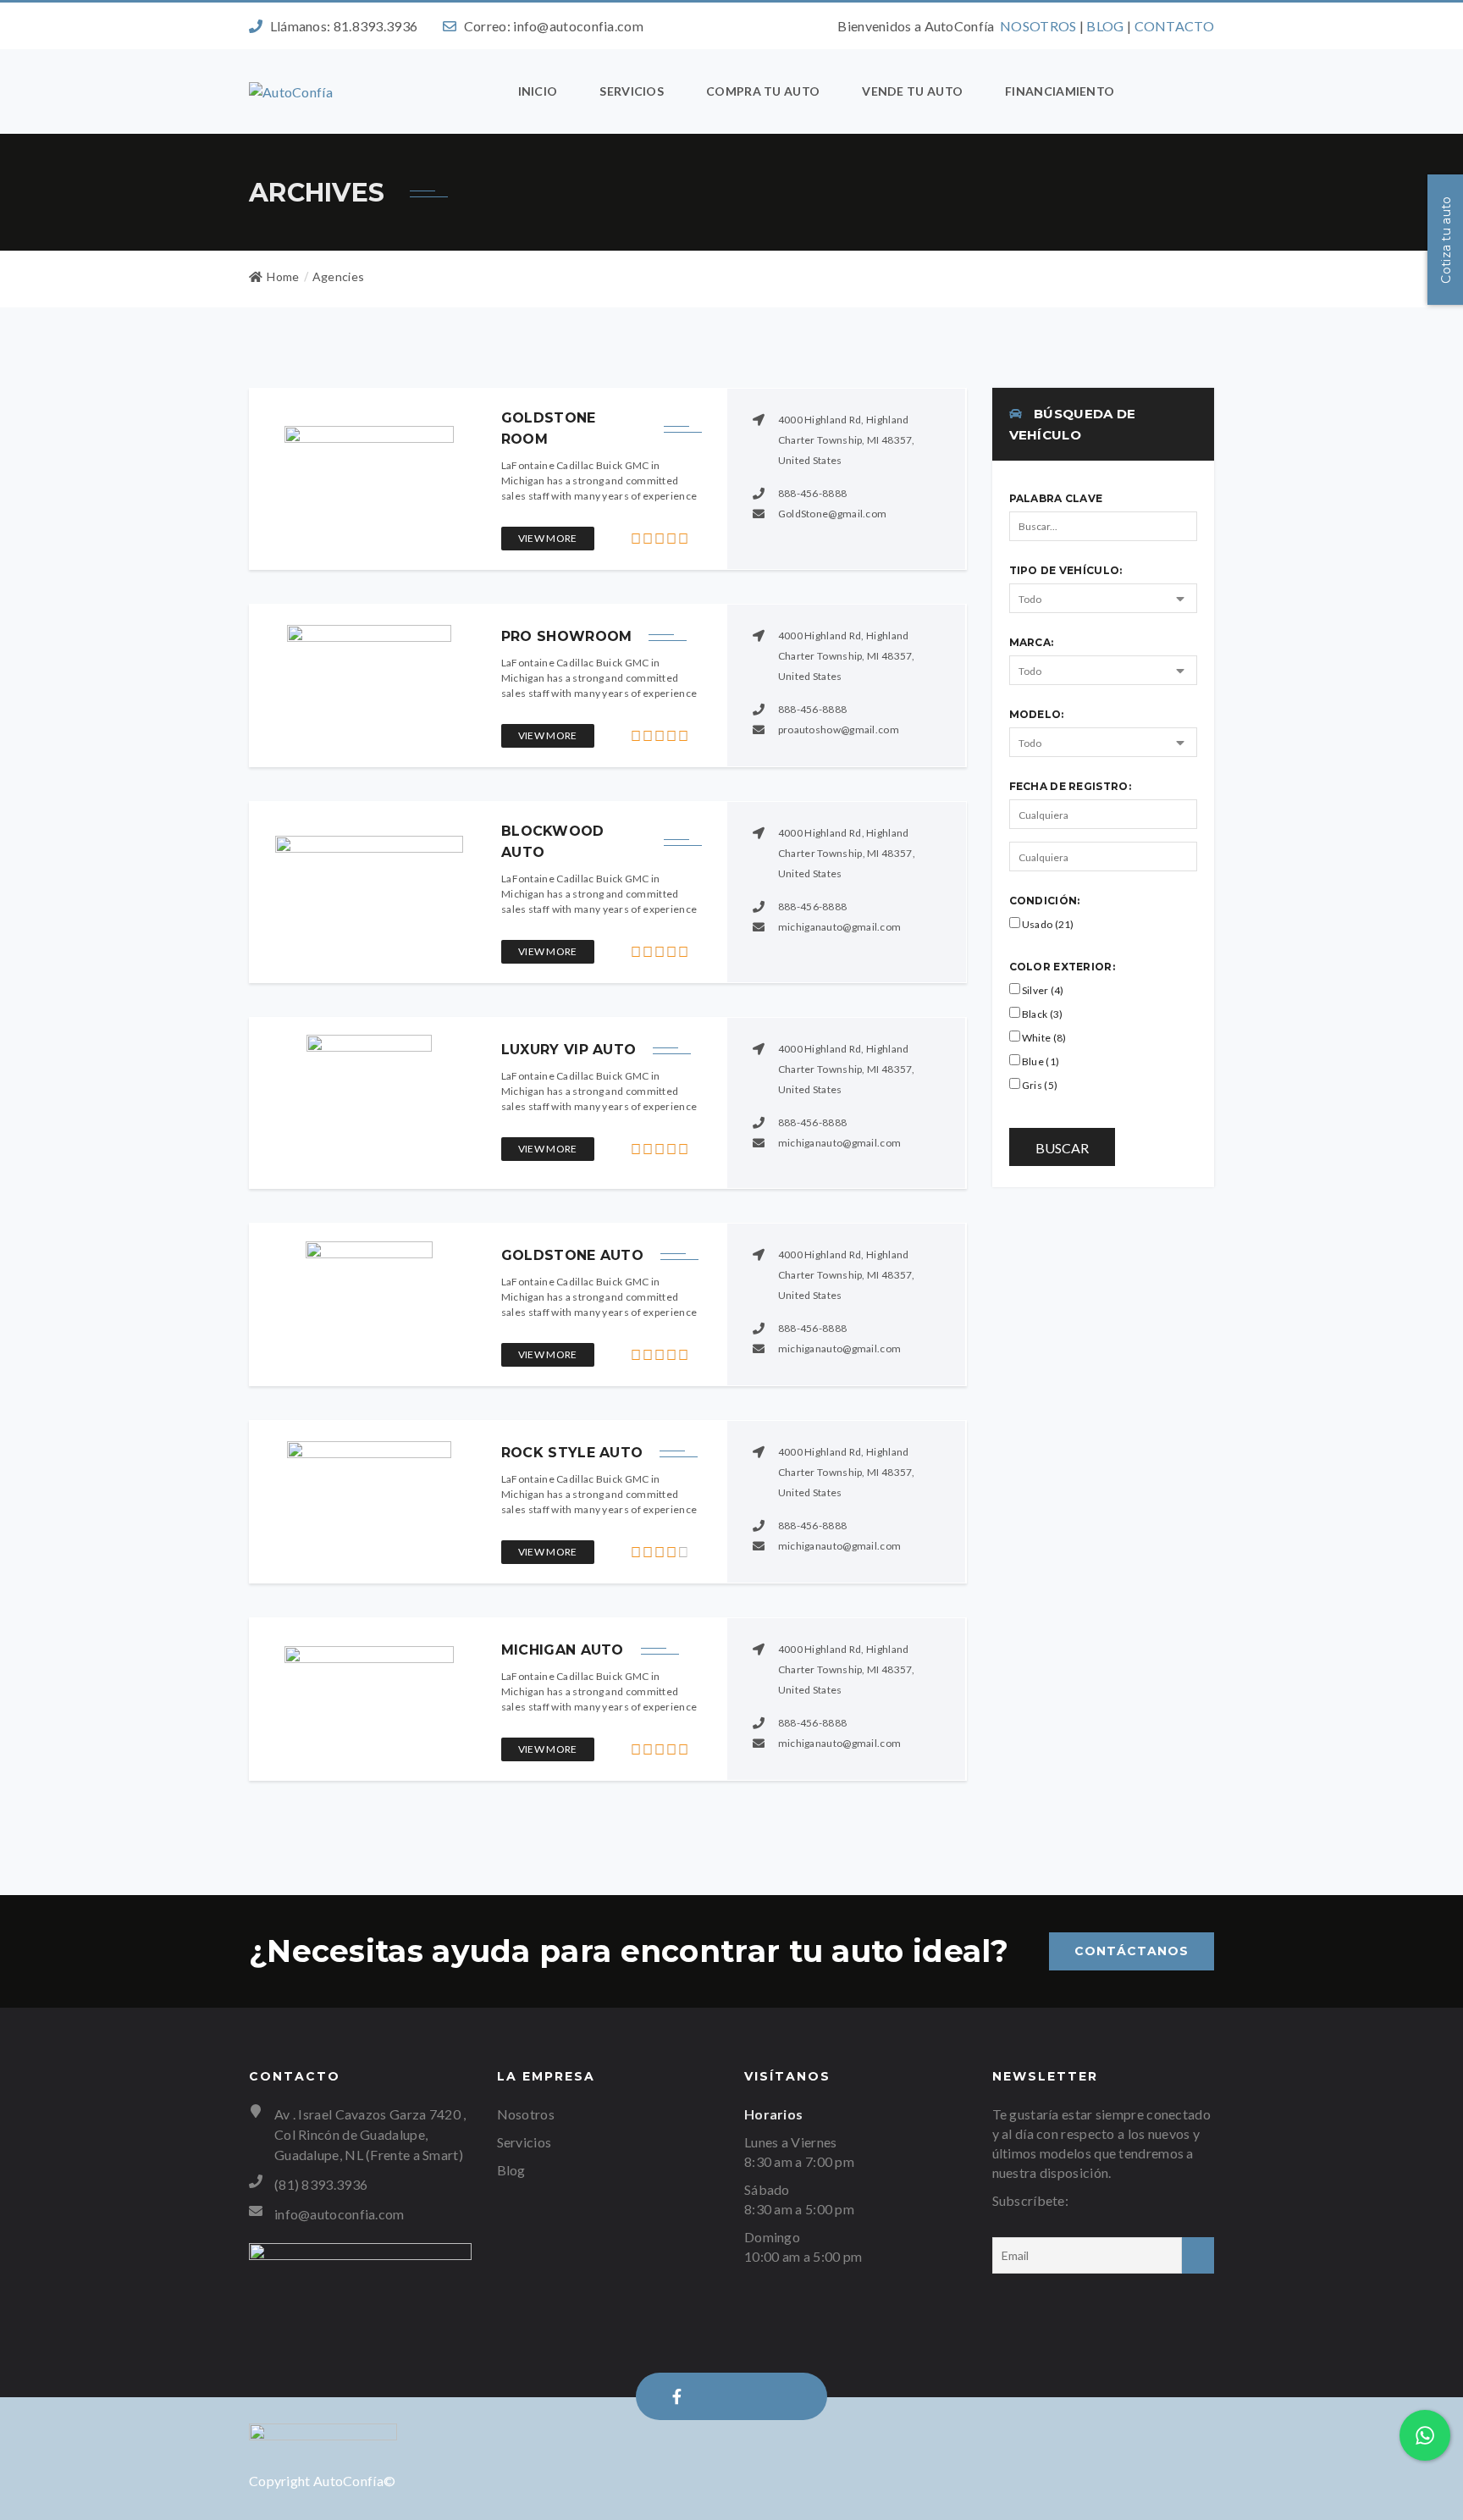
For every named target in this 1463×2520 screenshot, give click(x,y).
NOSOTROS (1038, 26)
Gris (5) (1039, 1085)
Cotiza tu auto (1446, 239)
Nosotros (526, 2114)
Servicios (632, 91)
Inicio (538, 91)
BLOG (1105, 26)
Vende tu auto (912, 91)
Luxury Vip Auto (569, 1050)
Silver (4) (1042, 990)
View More (548, 538)
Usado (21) (1047, 924)
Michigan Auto (563, 1650)
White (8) (1043, 1038)
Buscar (1062, 1148)
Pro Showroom (567, 636)
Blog (511, 2170)
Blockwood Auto (553, 842)
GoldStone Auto (572, 1255)
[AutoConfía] (291, 91)
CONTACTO (1174, 26)
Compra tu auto (763, 91)
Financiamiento (1060, 91)
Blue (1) (1040, 1061)
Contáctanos (1132, 1951)
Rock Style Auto (572, 1453)
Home (283, 276)
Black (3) (1042, 1014)
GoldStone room (549, 428)
